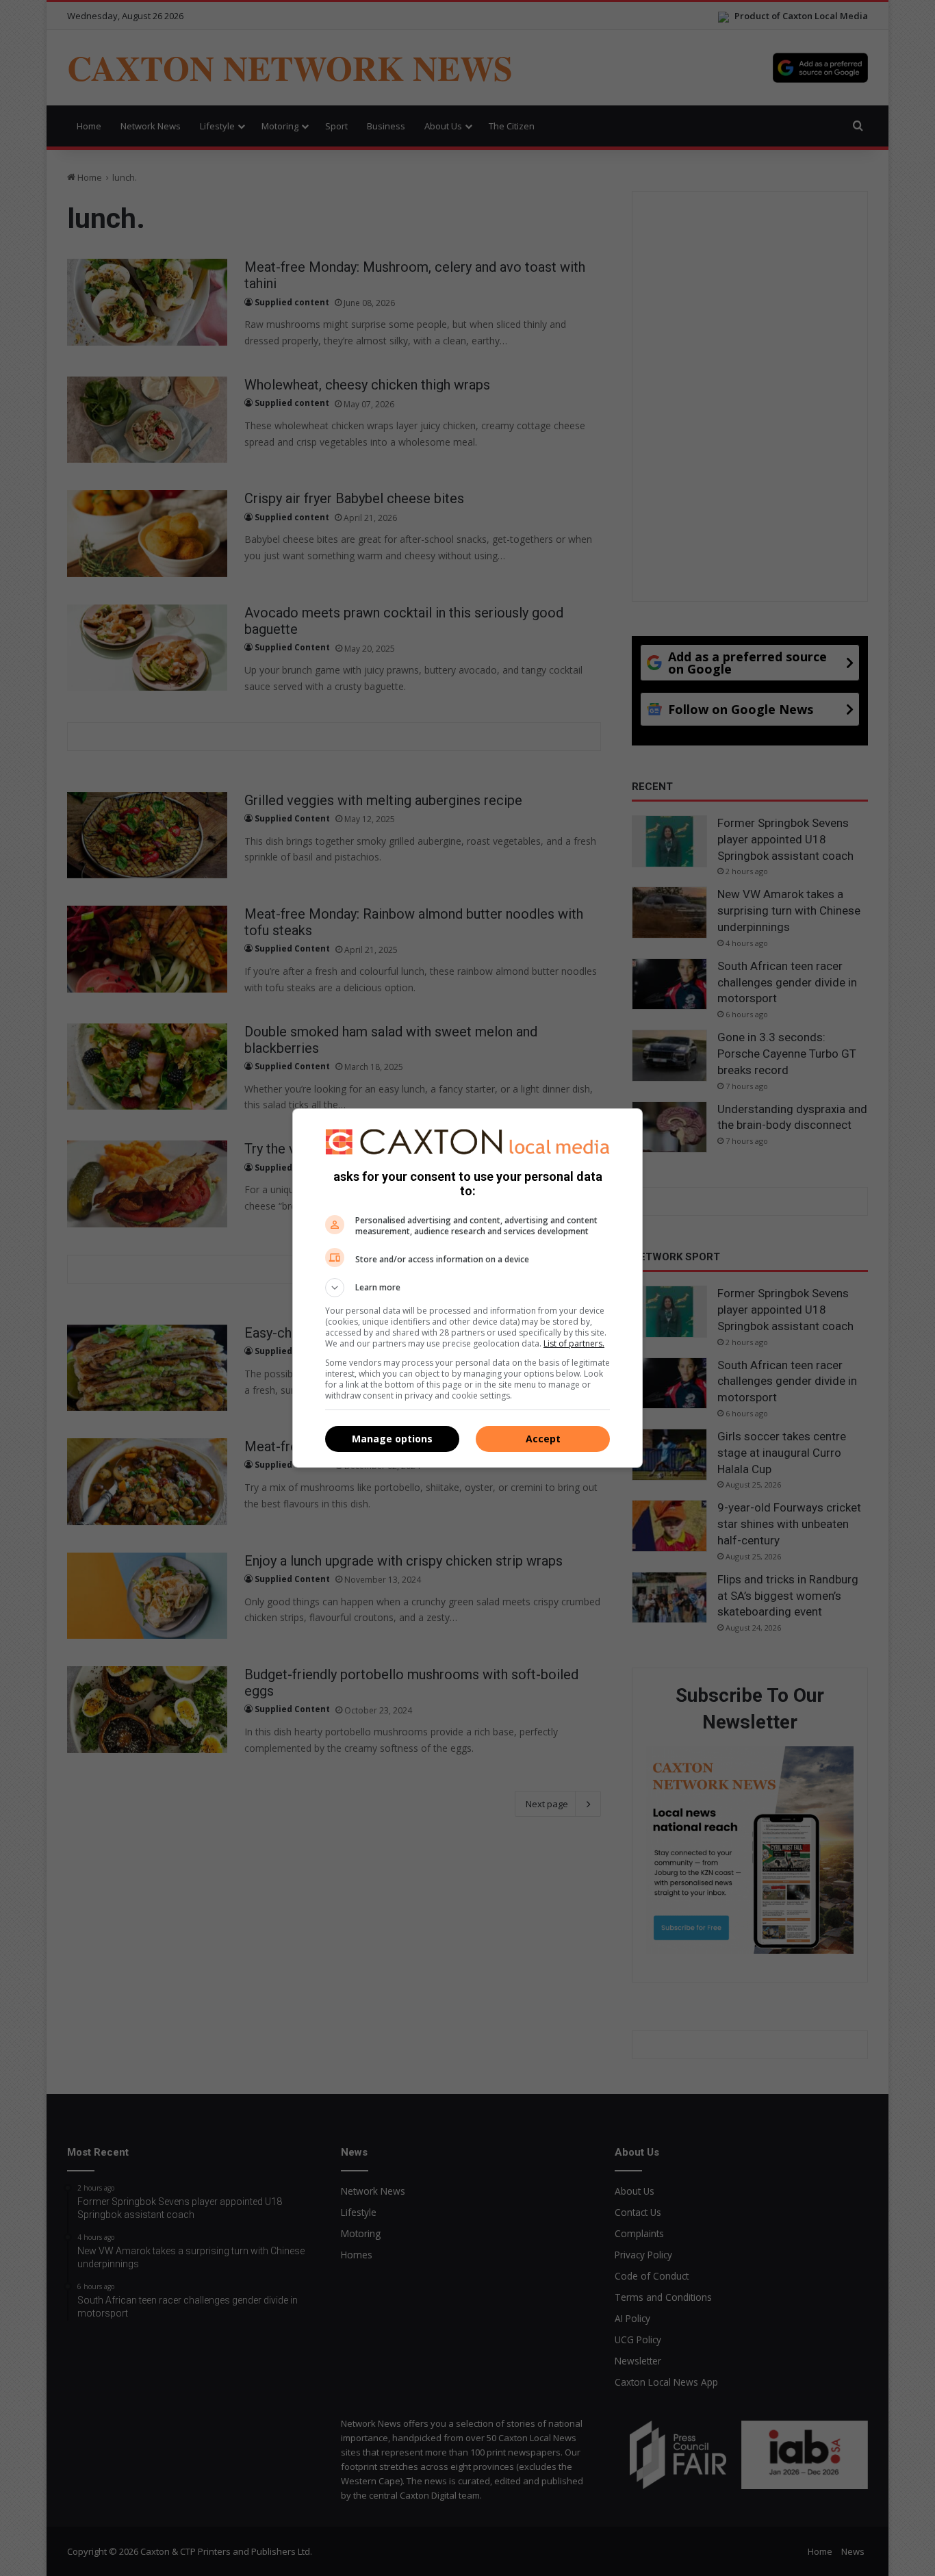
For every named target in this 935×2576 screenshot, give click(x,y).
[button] (467, 1288)
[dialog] (467, 1288)
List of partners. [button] (574, 1343)
